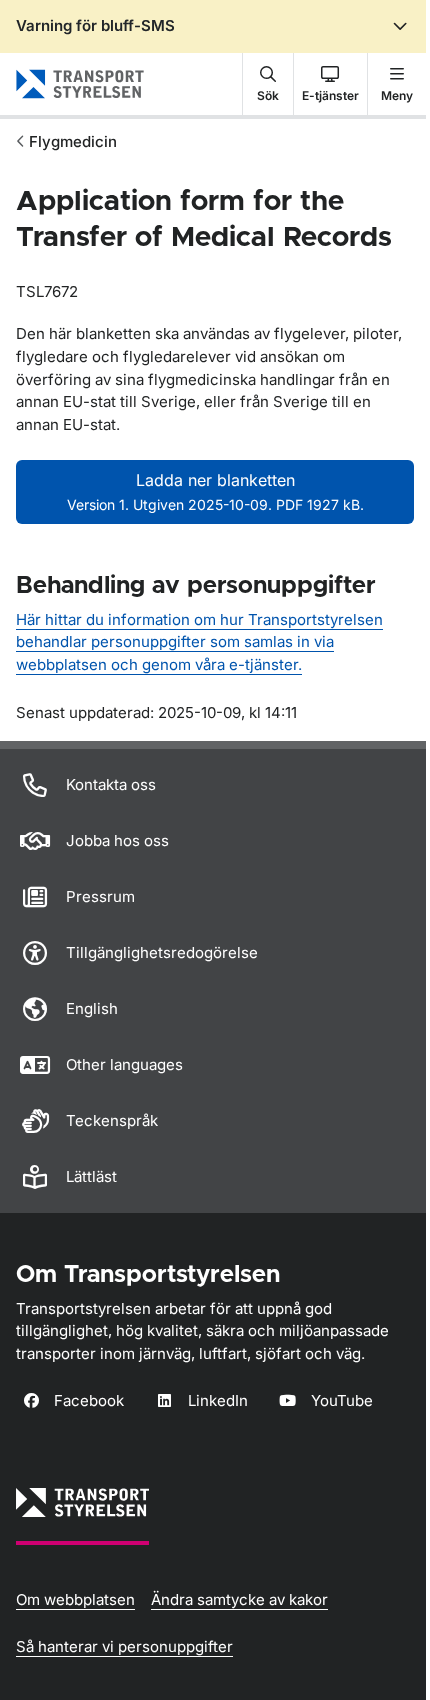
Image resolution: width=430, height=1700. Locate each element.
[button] (268, 84)
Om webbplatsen (75, 1599)
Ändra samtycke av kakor (239, 1599)
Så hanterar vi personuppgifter (124, 1646)
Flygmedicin (73, 141)
